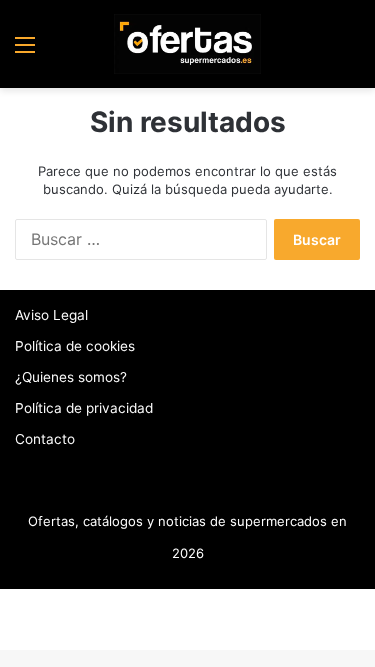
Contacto (45, 439)
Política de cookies (75, 346)
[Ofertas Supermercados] (188, 44)
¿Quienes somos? (71, 377)
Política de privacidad (84, 408)
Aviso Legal (51, 315)
